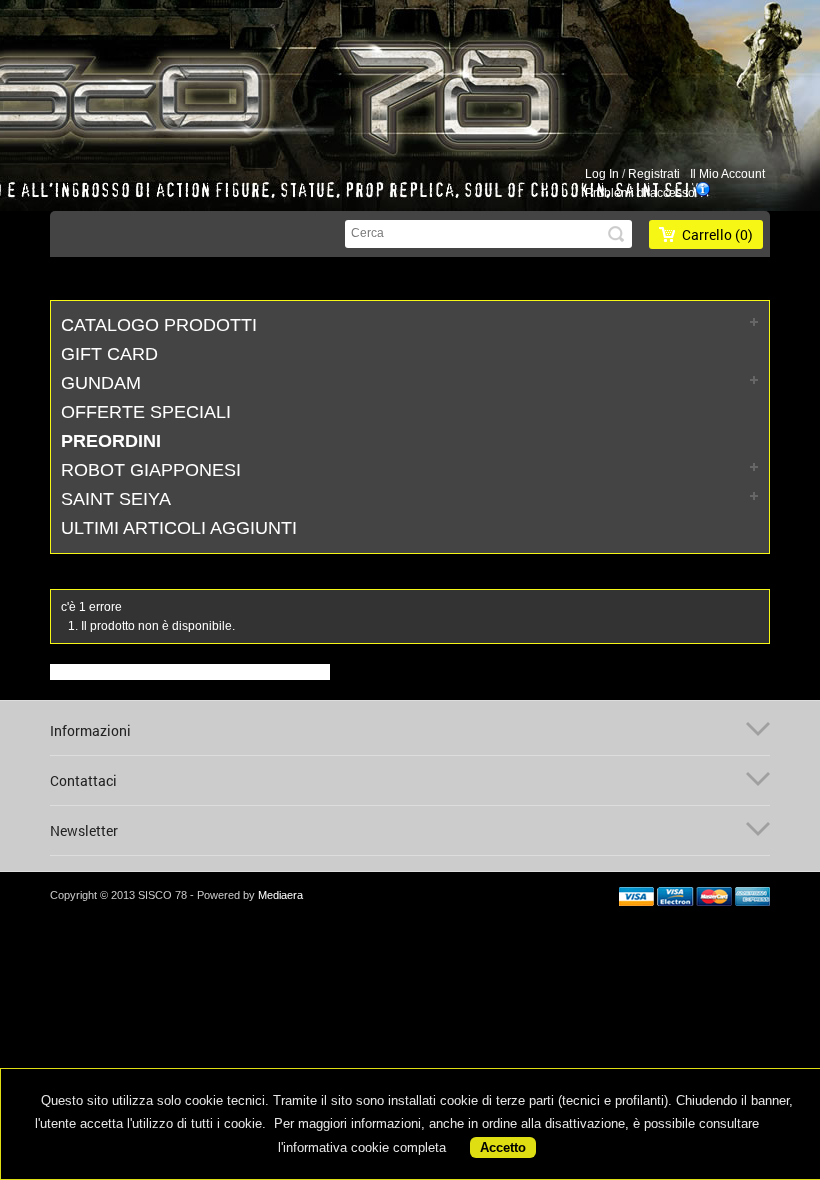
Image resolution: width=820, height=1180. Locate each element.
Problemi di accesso (640, 193)
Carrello (717, 234)
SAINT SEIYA (116, 499)
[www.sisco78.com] (382, 93)
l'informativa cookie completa (362, 1147)
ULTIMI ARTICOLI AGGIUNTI (179, 528)
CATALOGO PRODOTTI (159, 325)
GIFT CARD (109, 354)
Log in (602, 174)
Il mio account (727, 174)
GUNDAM (101, 383)
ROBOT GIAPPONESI (151, 470)
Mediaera (280, 895)
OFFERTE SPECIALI (146, 412)
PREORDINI (111, 441)
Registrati (654, 174)
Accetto (503, 1147)
